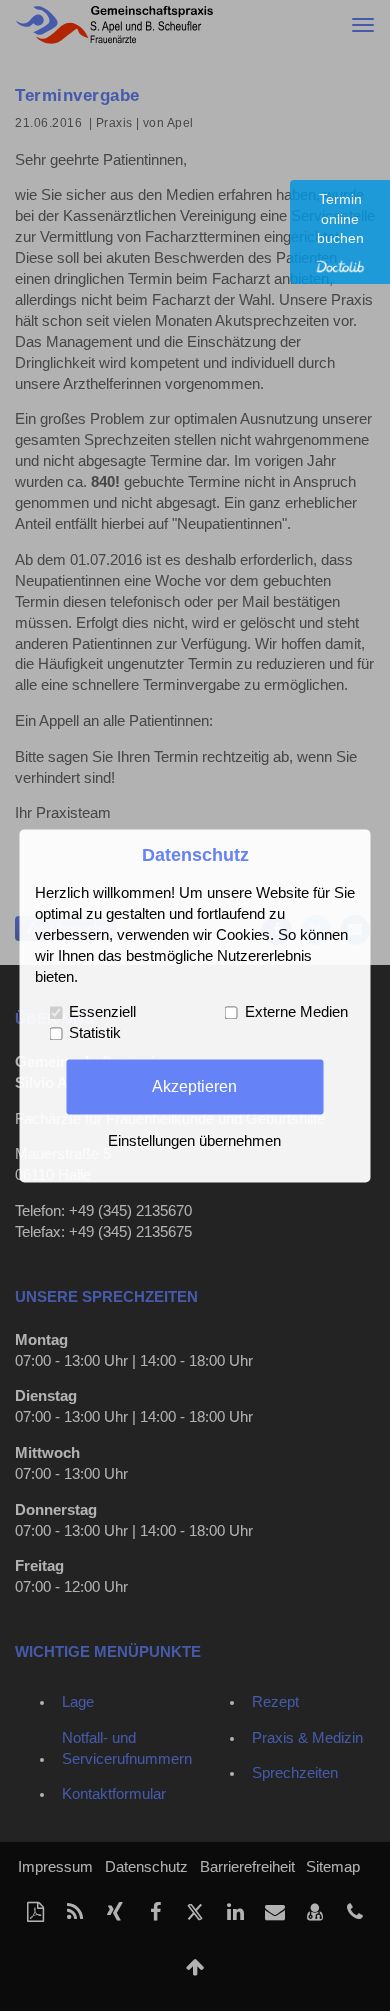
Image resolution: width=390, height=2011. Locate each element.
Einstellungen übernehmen (194, 1141)
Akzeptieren (194, 1086)
